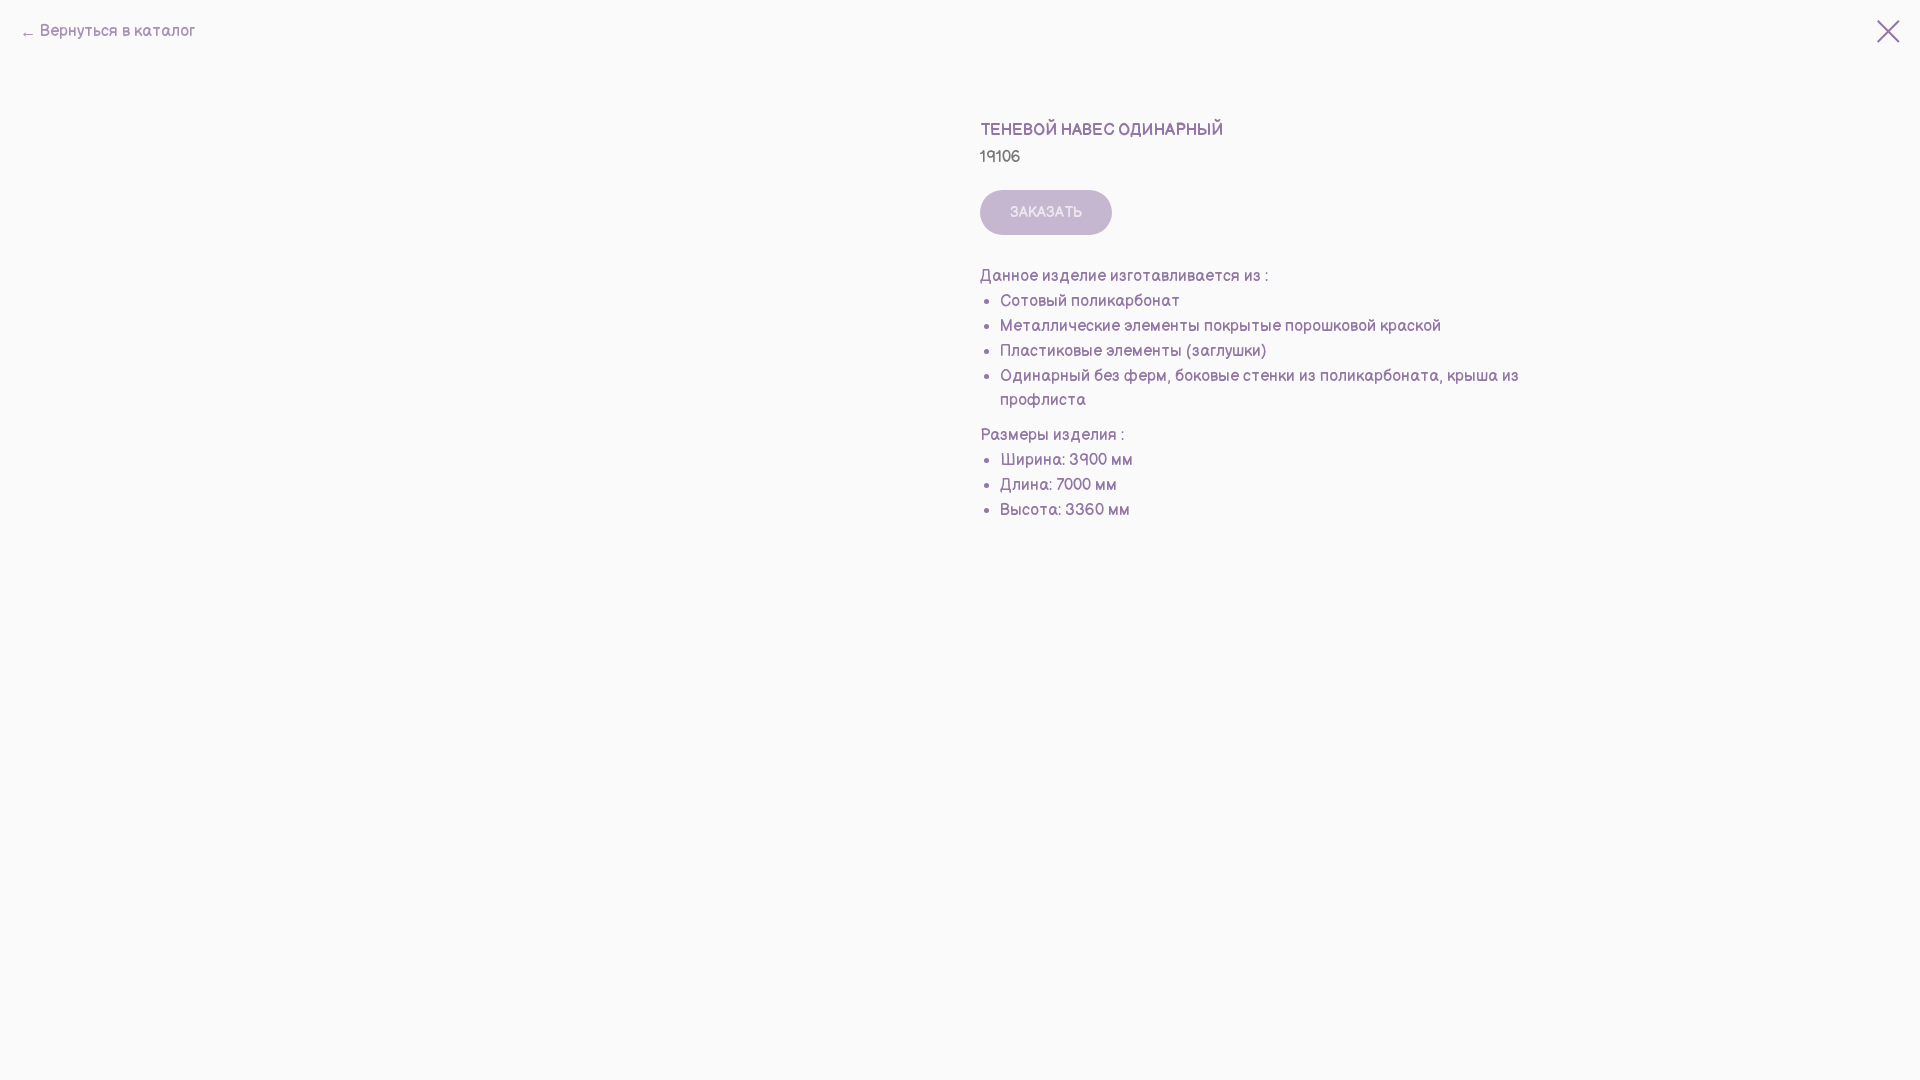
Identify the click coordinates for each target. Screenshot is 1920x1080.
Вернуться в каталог (117, 31)
